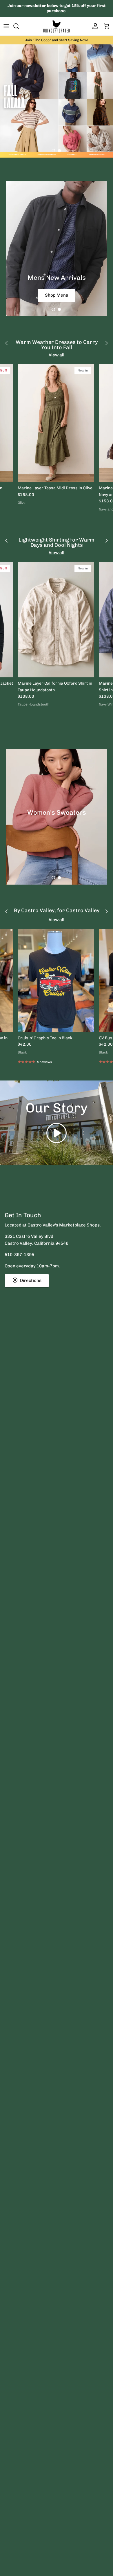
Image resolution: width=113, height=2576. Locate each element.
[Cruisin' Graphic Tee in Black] (56, 980)
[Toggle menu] (6, 26)
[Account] (94, 26)
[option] (57, 101)
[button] (53, 151)
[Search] (19, 26)
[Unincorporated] (57, 26)
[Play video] (57, 1133)
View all (57, 355)
